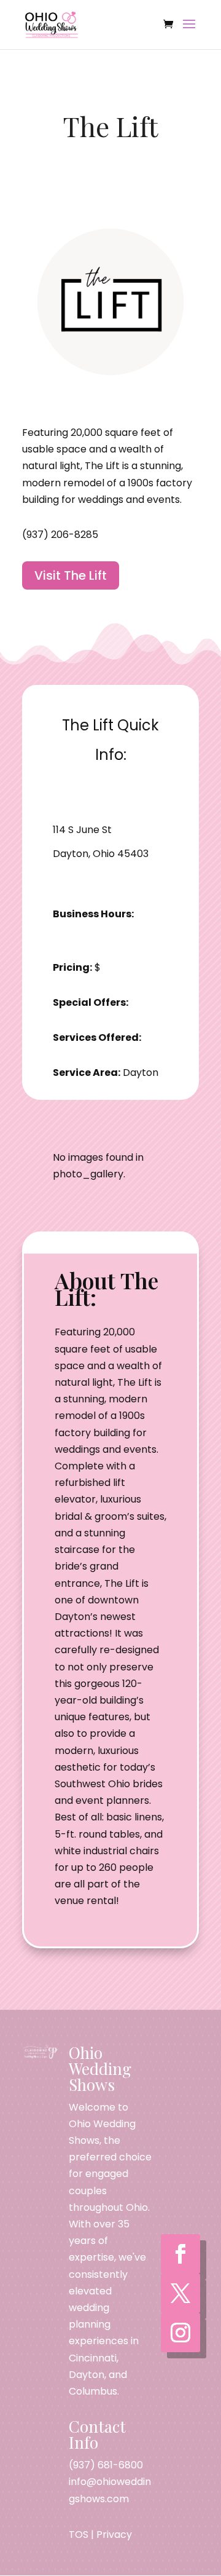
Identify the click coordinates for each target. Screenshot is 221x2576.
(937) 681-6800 (106, 2465)
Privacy (114, 2535)
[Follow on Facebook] (180, 2254)
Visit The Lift (71, 575)
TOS (79, 2535)
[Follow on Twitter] (180, 2293)
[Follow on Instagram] (180, 2333)
